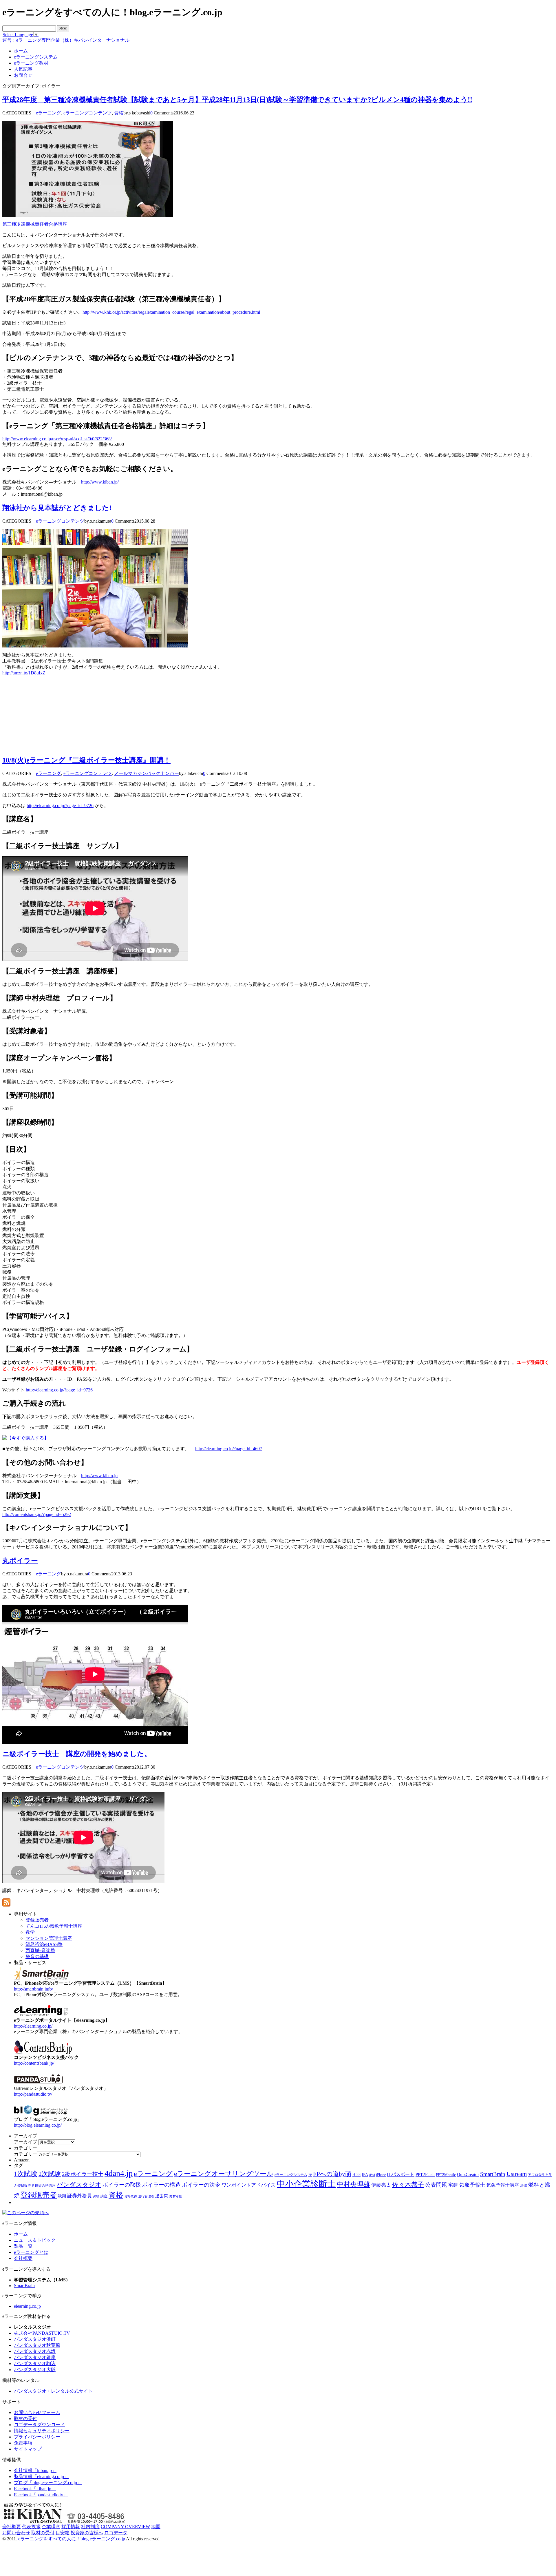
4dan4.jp (119, 2173)
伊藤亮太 (381, 2185)
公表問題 (436, 2185)
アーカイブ (25, 2142)
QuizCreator (468, 2174)
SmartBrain (493, 2174)
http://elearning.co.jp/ (33, 2026)
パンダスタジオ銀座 (35, 2357)
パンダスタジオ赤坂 (35, 2351)
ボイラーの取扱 (122, 2185)
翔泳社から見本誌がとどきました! (57, 508)
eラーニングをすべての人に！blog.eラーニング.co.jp (72, 2539)
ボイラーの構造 (161, 2185)
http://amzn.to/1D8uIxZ (24, 673)
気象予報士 (472, 2185)
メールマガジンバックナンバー (147, 773)
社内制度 (90, 2527)
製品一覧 (23, 2246)
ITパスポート (401, 2174)
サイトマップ (28, 2449)
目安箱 (63, 2533)
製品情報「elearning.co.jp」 (41, 2476)
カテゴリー (25, 2154)
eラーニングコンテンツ (88, 113)
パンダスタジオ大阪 (35, 2370)
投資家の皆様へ (87, 2533)
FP (310, 2175)
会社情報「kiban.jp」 (35, 2470)
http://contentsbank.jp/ (34, 2063)
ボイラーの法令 (201, 2185)
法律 (524, 2185)
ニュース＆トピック (35, 2240)
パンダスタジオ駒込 (35, 2364)
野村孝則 (176, 2196)
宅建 (453, 2185)
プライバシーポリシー (37, 2437)
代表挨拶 (31, 2527)
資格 (119, 113)
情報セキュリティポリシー (42, 2431)
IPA (365, 2175)
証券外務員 (79, 2196)
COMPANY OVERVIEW (125, 2527)
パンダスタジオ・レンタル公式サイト (53, 2391)
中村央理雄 (353, 2184)
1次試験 (26, 2174)
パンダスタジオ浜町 (35, 2339)
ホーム (21, 2234)
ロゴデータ (116, 2533)
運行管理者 (146, 2196)
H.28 (356, 2175)
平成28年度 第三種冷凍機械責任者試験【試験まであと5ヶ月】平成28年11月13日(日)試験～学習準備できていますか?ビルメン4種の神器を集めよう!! (237, 100)
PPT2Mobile (446, 2175)
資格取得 (131, 2196)
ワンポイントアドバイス (249, 2185)
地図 (156, 2527)
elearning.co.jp (27, 2306)
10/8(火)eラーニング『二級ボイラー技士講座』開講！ (86, 760)
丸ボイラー (20, 1561)
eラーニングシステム (291, 2175)
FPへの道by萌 (332, 2174)
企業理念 (51, 2527)
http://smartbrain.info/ (33, 1989)
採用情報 (71, 2527)
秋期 (62, 2196)
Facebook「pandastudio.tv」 (41, 2495)
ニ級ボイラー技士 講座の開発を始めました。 (77, 1754)
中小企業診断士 (306, 2184)
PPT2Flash (425, 2174)
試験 (96, 2196)
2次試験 (50, 2174)
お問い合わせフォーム (37, 2412)
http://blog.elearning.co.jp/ (38, 2125)
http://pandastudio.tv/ (33, 2094)
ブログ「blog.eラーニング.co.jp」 (48, 2483)
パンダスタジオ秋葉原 (37, 2345)
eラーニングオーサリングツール (224, 2174)
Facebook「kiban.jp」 (35, 2489)
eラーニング (49, 113)
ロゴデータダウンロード (39, 2425)
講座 (104, 2196)
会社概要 (23, 2258)
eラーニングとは (31, 2252)
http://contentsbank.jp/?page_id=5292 (37, 1514)
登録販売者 (39, 2195)
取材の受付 (25, 2419)
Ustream (517, 2174)
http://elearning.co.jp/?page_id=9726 (60, 806)
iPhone (381, 2175)
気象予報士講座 (503, 2185)
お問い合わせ (16, 2533)
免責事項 (23, 2443)
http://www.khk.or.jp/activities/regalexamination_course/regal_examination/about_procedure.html (171, 312)
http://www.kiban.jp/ (100, 482)
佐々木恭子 (408, 2185)
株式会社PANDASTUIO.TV (42, 2333)
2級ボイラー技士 (83, 2174)
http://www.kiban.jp (99, 1476)
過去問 (162, 2196)
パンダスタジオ (79, 2185)
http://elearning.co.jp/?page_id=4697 (229, 1449)
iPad (372, 2175)
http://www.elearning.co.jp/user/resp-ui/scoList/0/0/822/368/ (57, 439)
